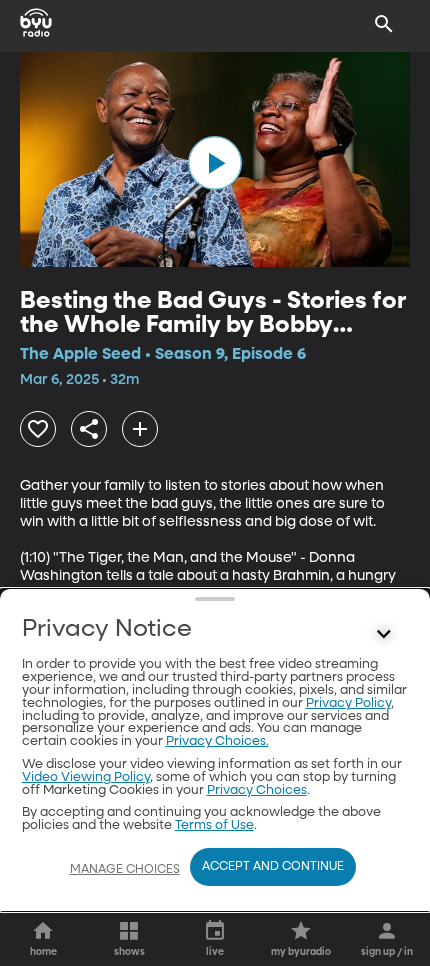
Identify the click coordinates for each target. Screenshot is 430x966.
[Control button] (384, 634)
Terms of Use (214, 825)
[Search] (384, 24)
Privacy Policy (348, 703)
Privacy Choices (257, 790)
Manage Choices (125, 870)
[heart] (38, 429)
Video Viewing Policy (86, 777)
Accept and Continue (273, 867)
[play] (215, 163)
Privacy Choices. (217, 741)
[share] (89, 429)
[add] (140, 429)
